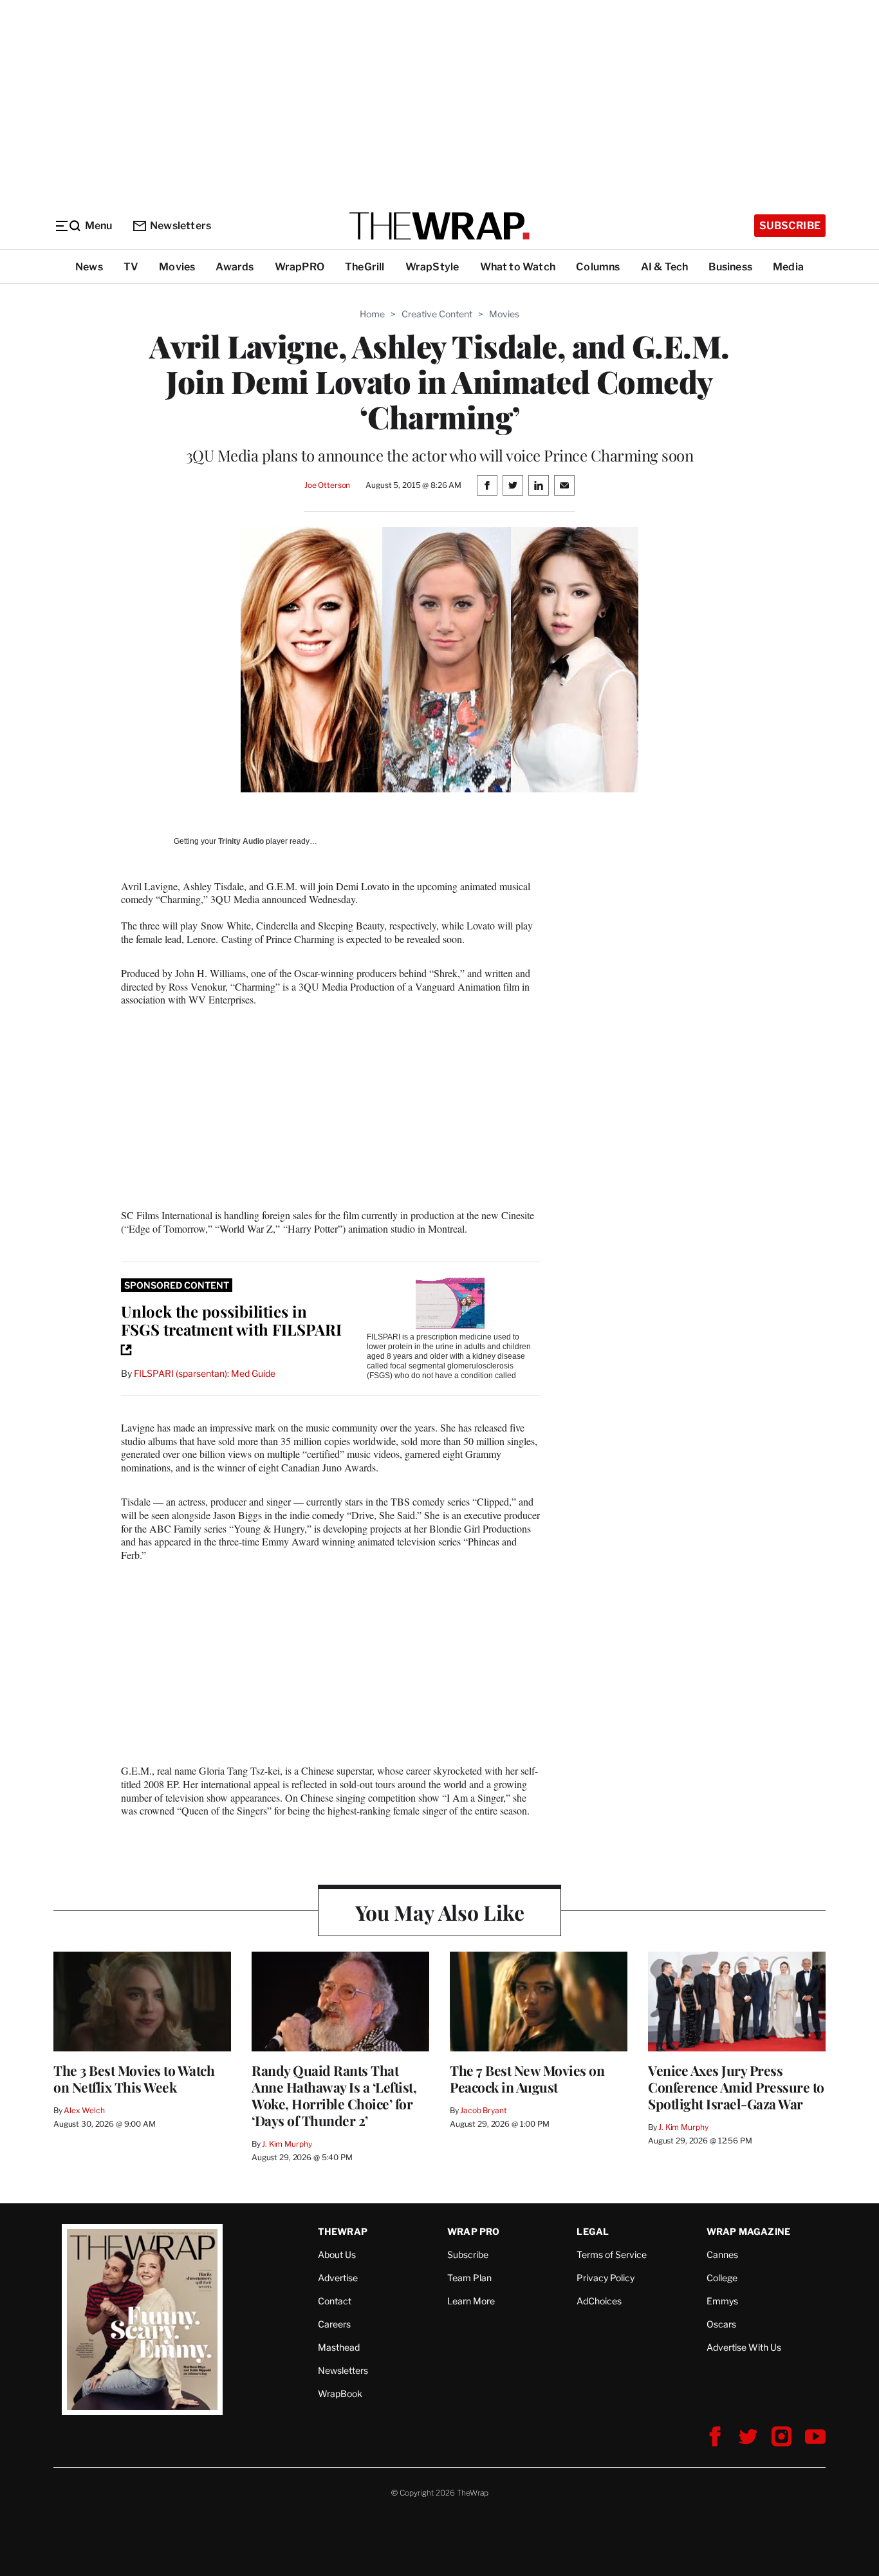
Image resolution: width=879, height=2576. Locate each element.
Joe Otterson (327, 485)
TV (131, 267)
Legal (593, 2231)
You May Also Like (440, 1912)
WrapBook (340, 2394)
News (89, 267)
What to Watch (518, 267)
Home (372, 314)
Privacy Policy (606, 2278)
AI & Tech (665, 267)
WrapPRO (300, 267)
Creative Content (437, 314)
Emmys (722, 2301)
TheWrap (343, 2231)
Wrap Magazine (749, 2231)
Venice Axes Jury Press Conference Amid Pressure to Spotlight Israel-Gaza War (736, 2087)
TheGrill (365, 267)
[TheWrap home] (439, 226)
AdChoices (599, 2301)
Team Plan (469, 2278)
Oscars (721, 2324)
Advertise (338, 2278)
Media (788, 267)
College (722, 2278)
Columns (598, 267)
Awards (235, 267)
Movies (177, 267)
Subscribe (790, 226)
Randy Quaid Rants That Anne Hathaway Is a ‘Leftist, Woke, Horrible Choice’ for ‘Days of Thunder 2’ (334, 2095)
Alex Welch (84, 2110)
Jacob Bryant (483, 2110)
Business (730, 267)
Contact (335, 2301)
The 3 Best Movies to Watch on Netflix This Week (134, 2078)
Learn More (471, 2301)
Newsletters (180, 226)
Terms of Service (612, 2254)
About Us (337, 2254)
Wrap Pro (474, 2231)
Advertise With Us (744, 2347)
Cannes (722, 2254)
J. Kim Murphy (287, 2144)
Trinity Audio (241, 841)
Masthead (339, 2347)
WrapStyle (432, 267)
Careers (334, 2324)
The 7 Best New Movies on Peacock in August (527, 2078)
